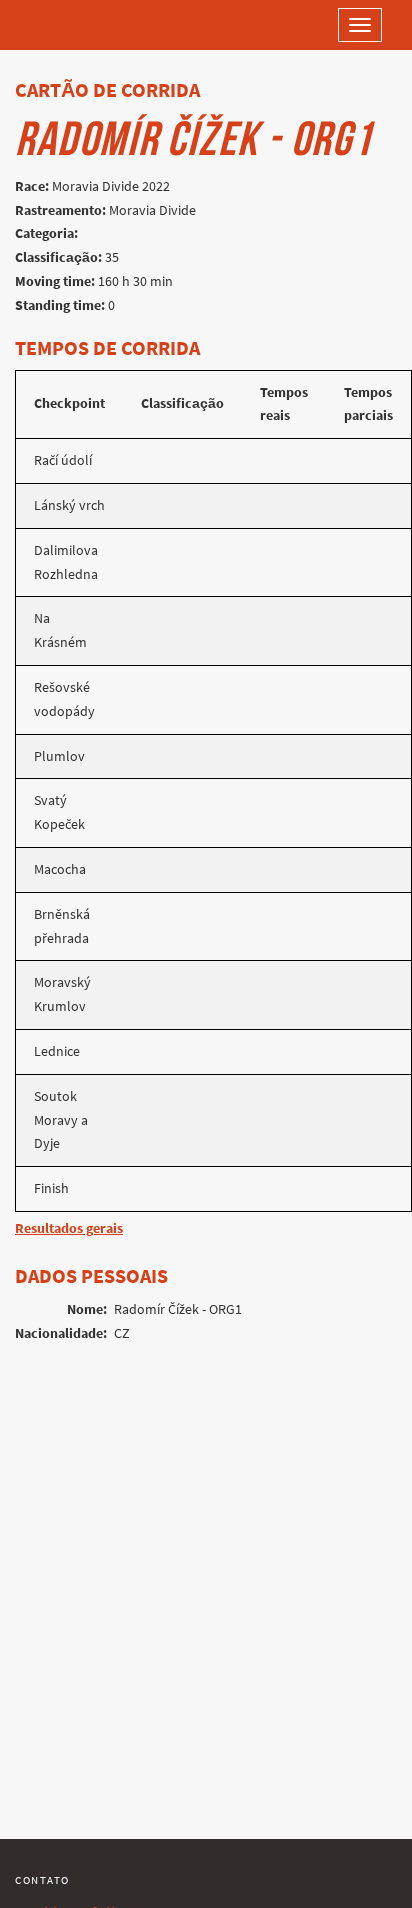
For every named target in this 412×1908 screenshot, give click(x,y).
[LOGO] (80, 25)
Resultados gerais (69, 1228)
